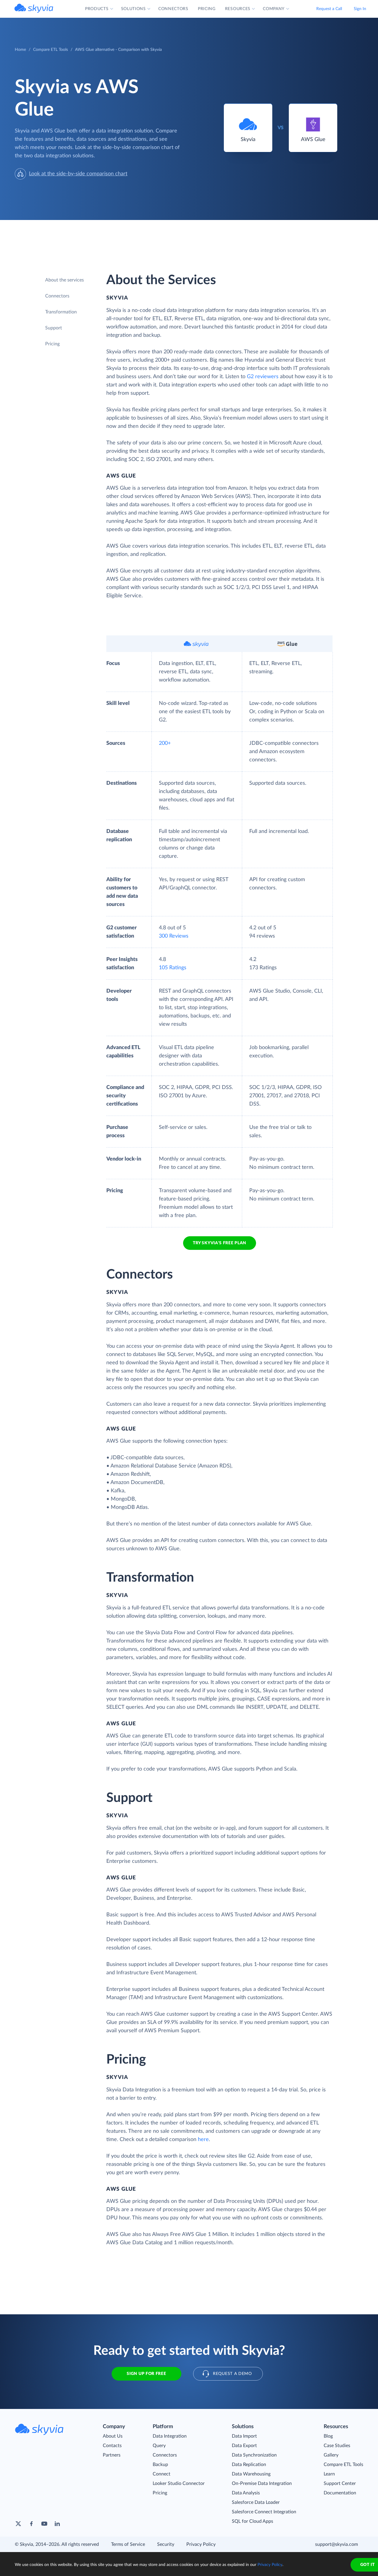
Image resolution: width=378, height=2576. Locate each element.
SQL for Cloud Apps (252, 2521)
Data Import (244, 2436)
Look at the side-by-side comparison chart (78, 174)
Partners (112, 2455)
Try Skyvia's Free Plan (220, 1243)
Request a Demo (232, 2374)
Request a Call (329, 9)
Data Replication (249, 2465)
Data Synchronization (254, 2455)
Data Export (244, 2446)
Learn (329, 2474)
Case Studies (337, 2446)
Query (159, 2446)
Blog (328, 2436)
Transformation (61, 312)
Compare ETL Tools (50, 50)
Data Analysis (246, 2493)
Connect (162, 2474)
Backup (160, 2465)
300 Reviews (174, 936)
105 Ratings (173, 968)
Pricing (52, 344)
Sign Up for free (146, 2374)
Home (20, 50)
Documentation (340, 2493)
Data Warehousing (251, 2474)
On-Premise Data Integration (262, 2483)
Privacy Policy (201, 2544)
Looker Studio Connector (179, 2483)
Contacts (112, 2446)
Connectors (57, 296)
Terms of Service (128, 2544)
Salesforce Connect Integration (264, 2512)
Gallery (331, 2455)
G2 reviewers (263, 377)
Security (166, 2544)
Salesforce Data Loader (256, 2502)
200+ (165, 743)
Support (54, 328)
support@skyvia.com (337, 2544)
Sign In (360, 9)
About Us (113, 2436)
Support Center (340, 2483)
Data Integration (170, 2436)
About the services (65, 280)
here (203, 2140)
